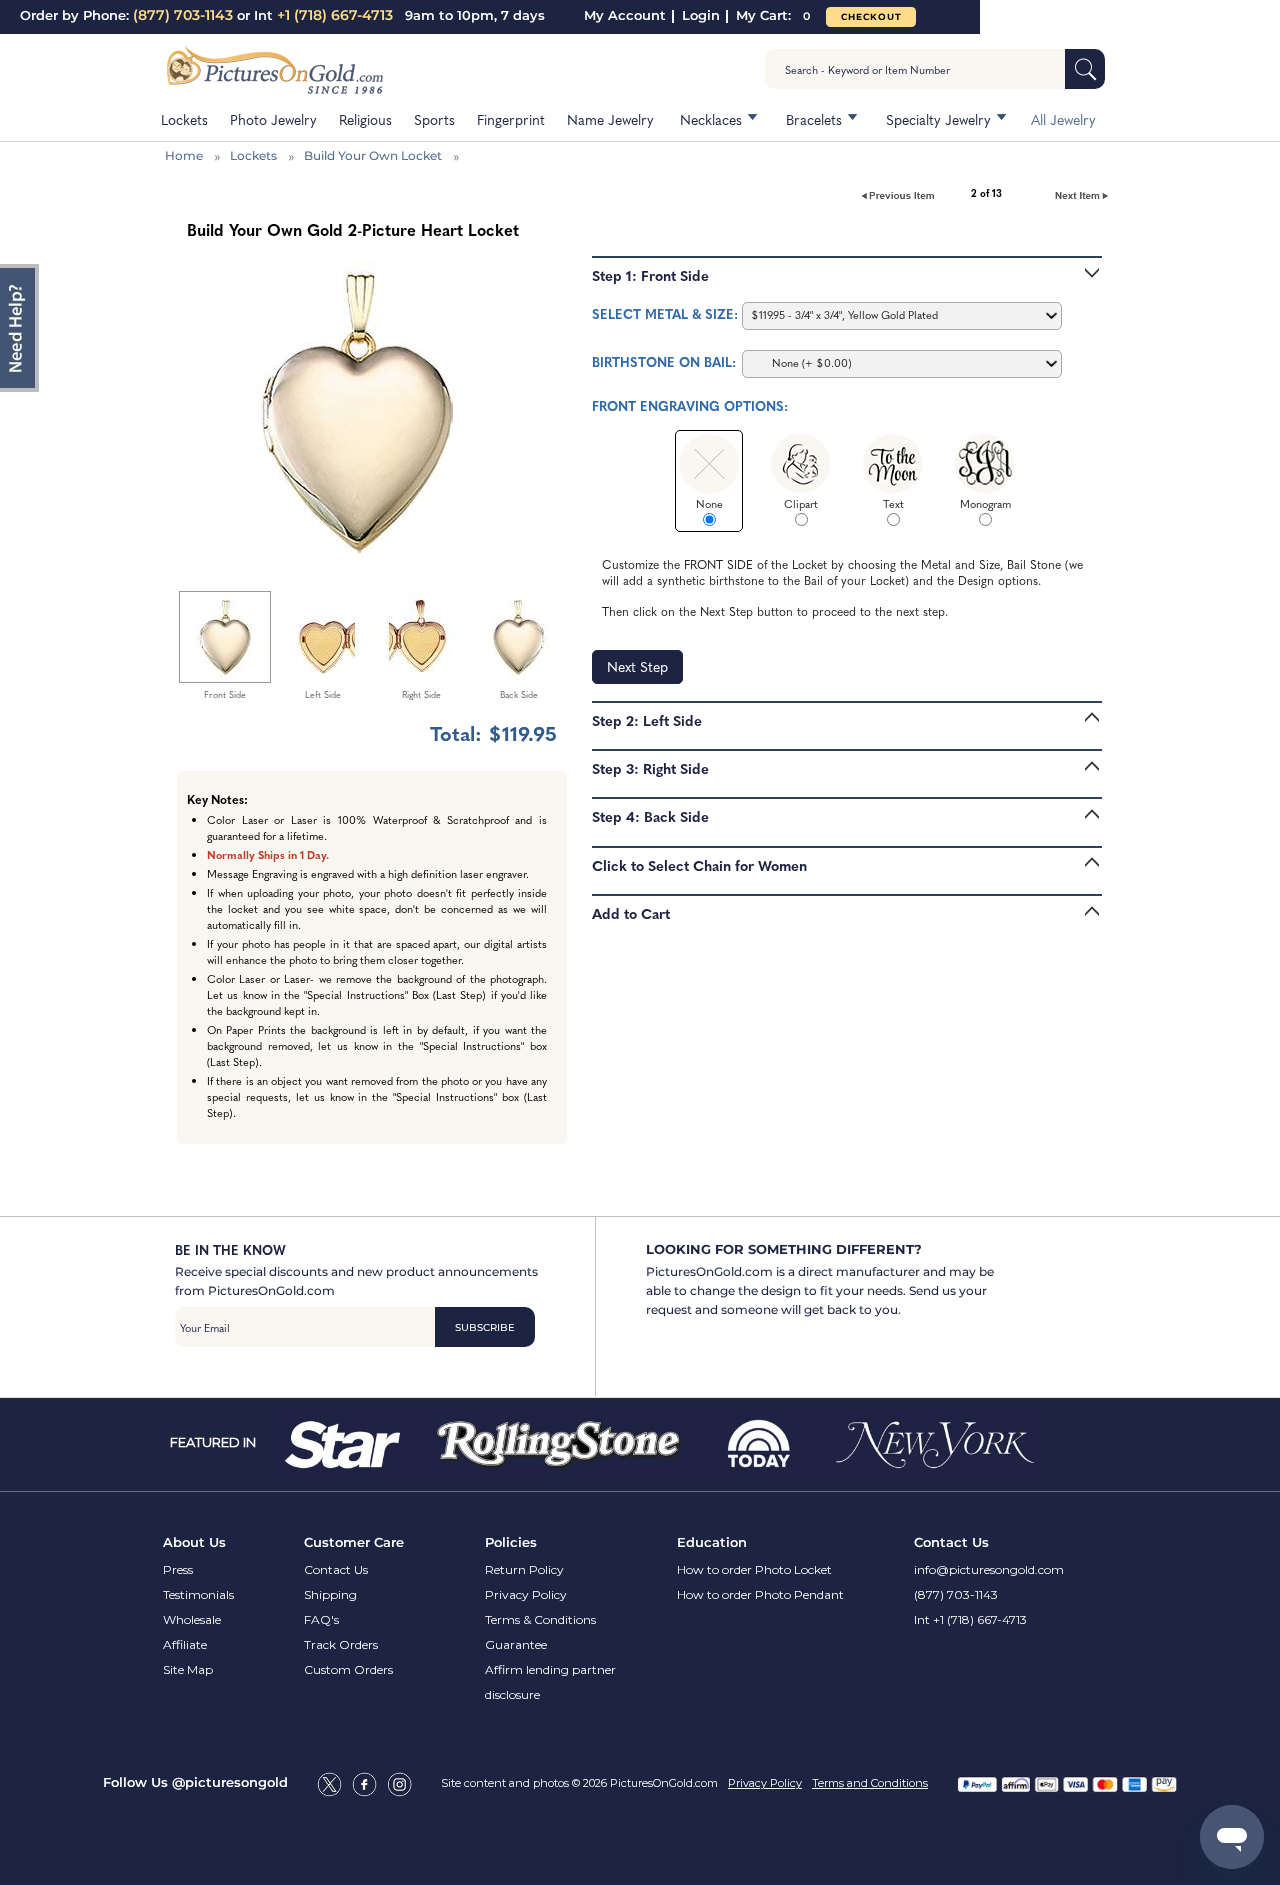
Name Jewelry (610, 119)
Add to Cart (631, 913)
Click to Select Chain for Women (699, 865)
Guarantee (516, 1644)
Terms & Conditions (540, 1619)
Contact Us (336, 1569)
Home (184, 155)
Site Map (188, 1669)
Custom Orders (348, 1669)
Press (178, 1569)
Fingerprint (511, 119)
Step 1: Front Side (650, 275)
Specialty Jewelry (938, 119)
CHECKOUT (871, 16)
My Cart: (773, 15)
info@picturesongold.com (989, 1569)
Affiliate (185, 1644)
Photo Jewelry (273, 119)
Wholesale (192, 1619)
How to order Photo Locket (754, 1569)
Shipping (330, 1594)
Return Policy (524, 1569)
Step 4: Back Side (650, 816)
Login (701, 15)
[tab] (847, 279)
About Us (194, 1542)
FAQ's (321, 1619)
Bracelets (814, 119)
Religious (365, 119)
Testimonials (198, 1594)
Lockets (184, 119)
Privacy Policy (526, 1594)
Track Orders (341, 1644)
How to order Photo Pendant (760, 1594)
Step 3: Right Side (650, 768)
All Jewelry (1063, 119)
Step (637, 666)
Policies (511, 1542)
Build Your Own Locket (373, 155)
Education (712, 1542)
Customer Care (354, 1542)
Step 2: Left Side (647, 720)
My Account (625, 15)
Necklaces (711, 119)
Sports (434, 119)
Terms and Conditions (870, 1783)
